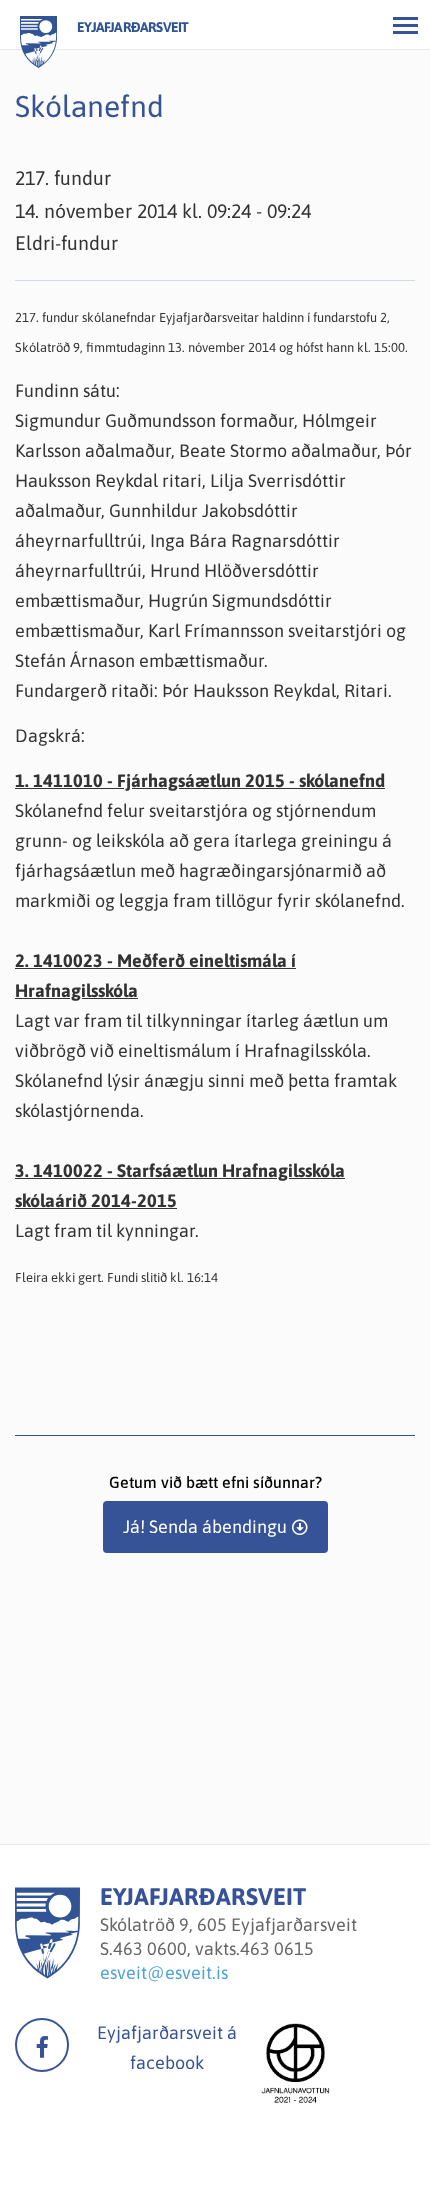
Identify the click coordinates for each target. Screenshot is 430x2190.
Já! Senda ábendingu (205, 1526)
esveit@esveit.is (164, 1972)
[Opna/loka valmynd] (405, 25)
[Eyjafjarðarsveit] (47, 1972)
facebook (42, 2045)
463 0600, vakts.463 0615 (213, 1948)
